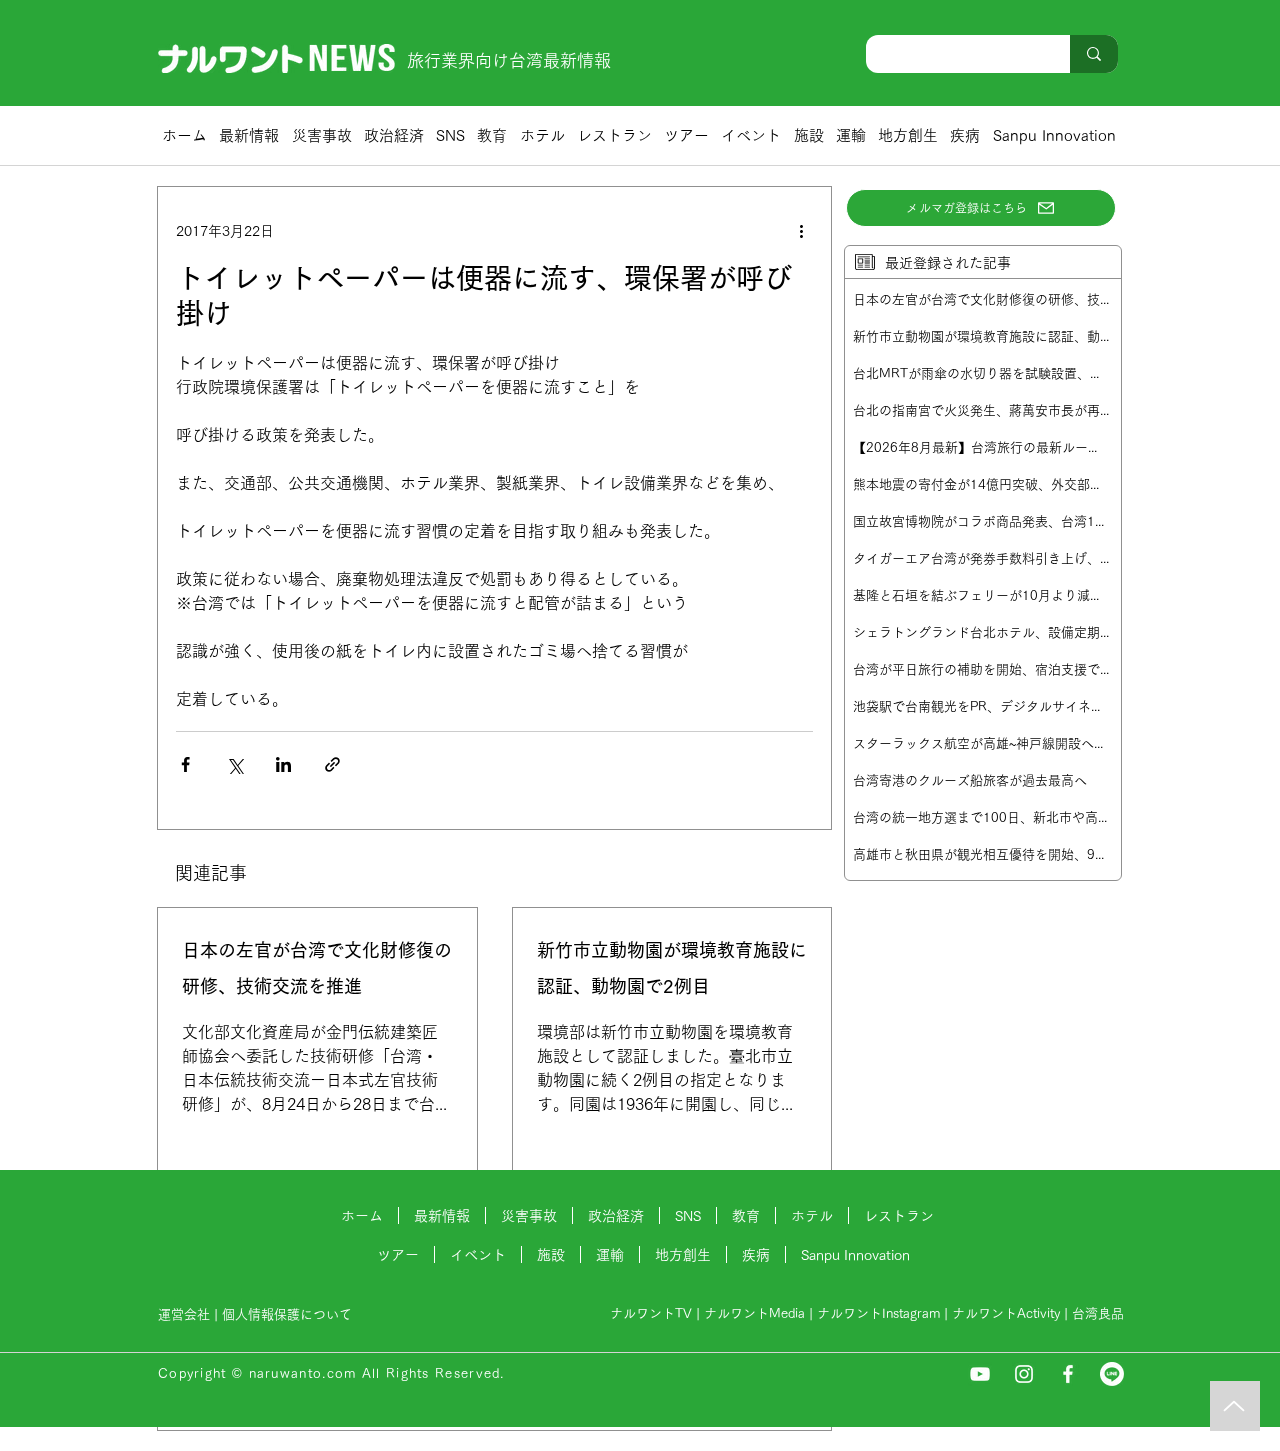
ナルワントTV (651, 1313)
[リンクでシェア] (332, 764)
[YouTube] (980, 1374)
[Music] (1235, 1406)
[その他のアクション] (801, 231)
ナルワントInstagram (878, 1313)
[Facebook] (1068, 1374)
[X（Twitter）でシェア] (234, 764)
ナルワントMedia (754, 1313)
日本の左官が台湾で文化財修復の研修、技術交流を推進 (317, 968)
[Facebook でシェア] (185, 764)
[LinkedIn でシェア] (283, 764)
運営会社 (184, 1314)
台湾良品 (1098, 1313)
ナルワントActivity (1006, 1313)
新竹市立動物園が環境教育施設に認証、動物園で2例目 (672, 968)
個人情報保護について (289, 1314)
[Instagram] (1024, 1374)
